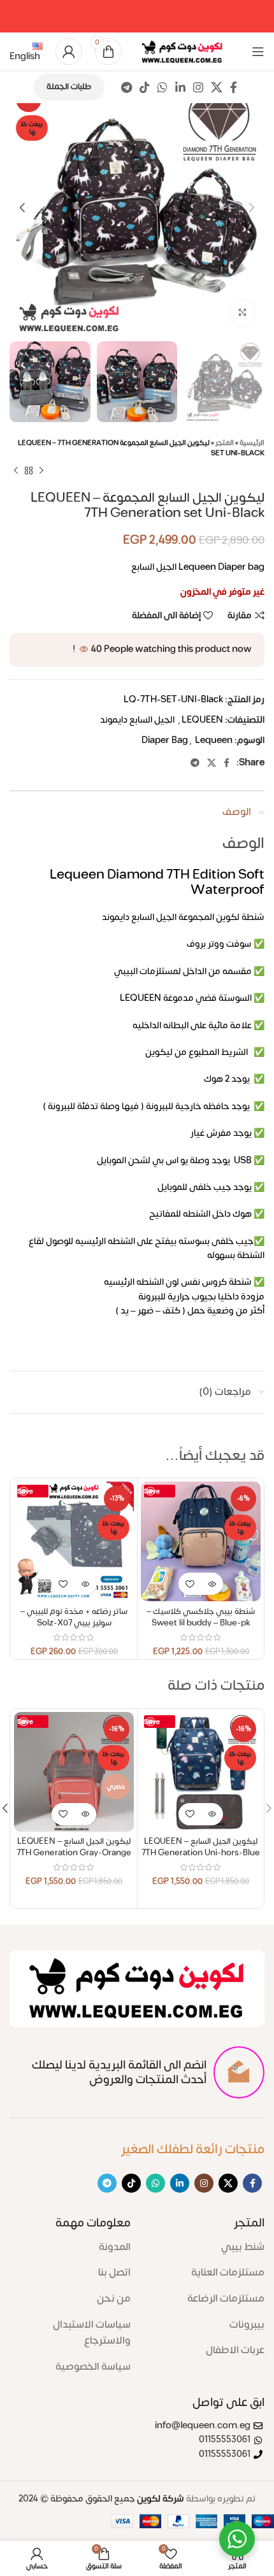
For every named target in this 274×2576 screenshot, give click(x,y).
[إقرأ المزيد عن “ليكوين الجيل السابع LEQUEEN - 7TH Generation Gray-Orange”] (85, 1814)
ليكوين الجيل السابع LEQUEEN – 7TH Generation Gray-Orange (74, 1847)
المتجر (225, 443)
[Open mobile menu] (258, 52)
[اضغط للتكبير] (242, 313)
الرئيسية (252, 443)
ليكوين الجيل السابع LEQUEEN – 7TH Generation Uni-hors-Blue (201, 1847)
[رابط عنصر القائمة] (207, 2247)
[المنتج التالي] (16, 471)
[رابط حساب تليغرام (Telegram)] (126, 87)
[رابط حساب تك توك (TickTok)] (145, 87)
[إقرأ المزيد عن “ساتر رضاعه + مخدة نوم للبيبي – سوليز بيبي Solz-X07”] (85, 1584)
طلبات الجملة (69, 87)
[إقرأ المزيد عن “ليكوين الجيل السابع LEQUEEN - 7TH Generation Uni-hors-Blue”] (212, 1814)
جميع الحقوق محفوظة (101, 2499)
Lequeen (214, 740)
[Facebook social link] (234, 87)
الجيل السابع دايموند (137, 720)
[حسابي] (69, 52)
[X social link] (217, 87)
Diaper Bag (165, 740)
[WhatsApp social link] (162, 87)
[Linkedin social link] (180, 87)
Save (152, 1491)
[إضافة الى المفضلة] (190, 1584)
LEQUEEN (202, 720)
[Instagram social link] (198, 87)
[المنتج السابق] (41, 471)
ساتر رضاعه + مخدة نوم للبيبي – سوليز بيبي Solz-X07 (74, 1617)
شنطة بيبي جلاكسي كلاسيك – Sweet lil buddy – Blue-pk (201, 1617)
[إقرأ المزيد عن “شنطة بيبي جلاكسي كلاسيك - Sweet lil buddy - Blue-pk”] (212, 1584)
